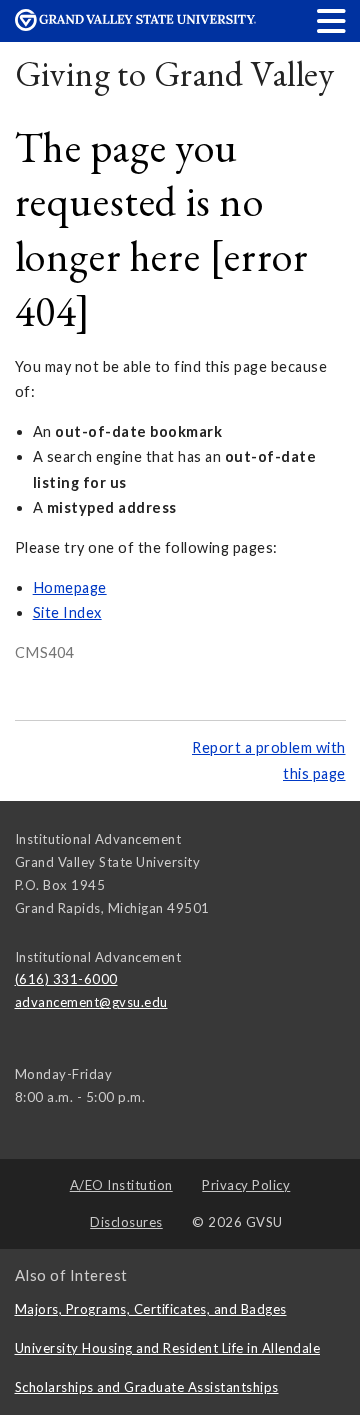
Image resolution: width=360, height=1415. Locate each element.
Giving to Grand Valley (175, 73)
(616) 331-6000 (66, 979)
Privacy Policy (246, 1185)
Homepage (70, 587)
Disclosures (126, 1222)
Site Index (67, 612)
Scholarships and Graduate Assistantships (147, 1387)
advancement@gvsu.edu (91, 1002)
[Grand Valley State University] (135, 25)
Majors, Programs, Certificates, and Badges (151, 1309)
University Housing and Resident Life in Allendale (168, 1348)
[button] (332, 20)
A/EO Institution (121, 1185)
